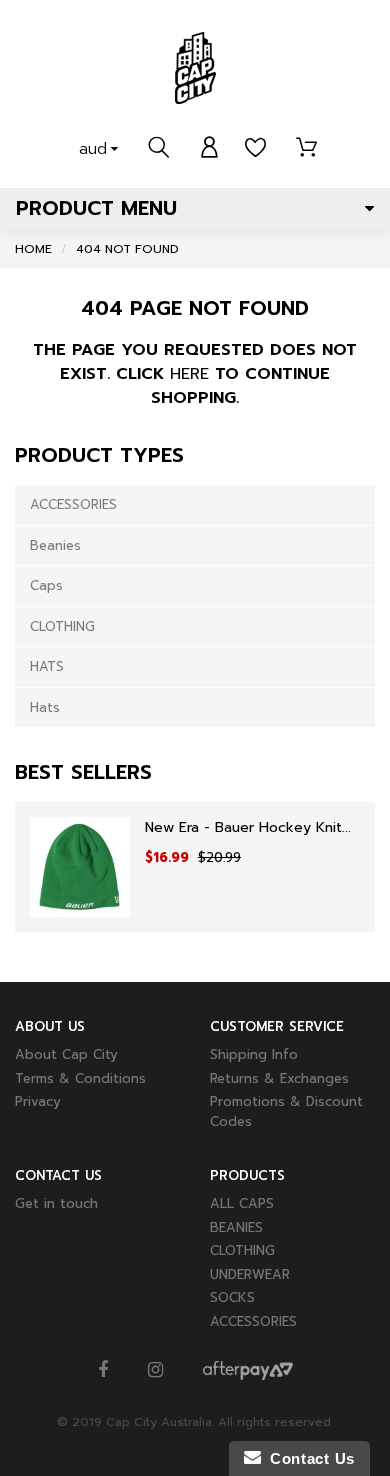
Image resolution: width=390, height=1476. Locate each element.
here (189, 374)
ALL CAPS (242, 1203)
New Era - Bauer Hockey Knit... (248, 827)
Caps (46, 585)
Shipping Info (254, 1054)
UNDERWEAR (250, 1274)
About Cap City (66, 1054)
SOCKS (232, 1297)
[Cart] (306, 148)
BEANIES (236, 1227)
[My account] (209, 148)
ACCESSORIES (73, 504)
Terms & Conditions (80, 1078)
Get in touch (56, 1203)
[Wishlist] (255, 148)
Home (33, 249)
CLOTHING (62, 626)
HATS (47, 666)
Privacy (38, 1101)
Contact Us (308, 1458)
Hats (45, 707)
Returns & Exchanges (279, 1078)
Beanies (55, 545)
